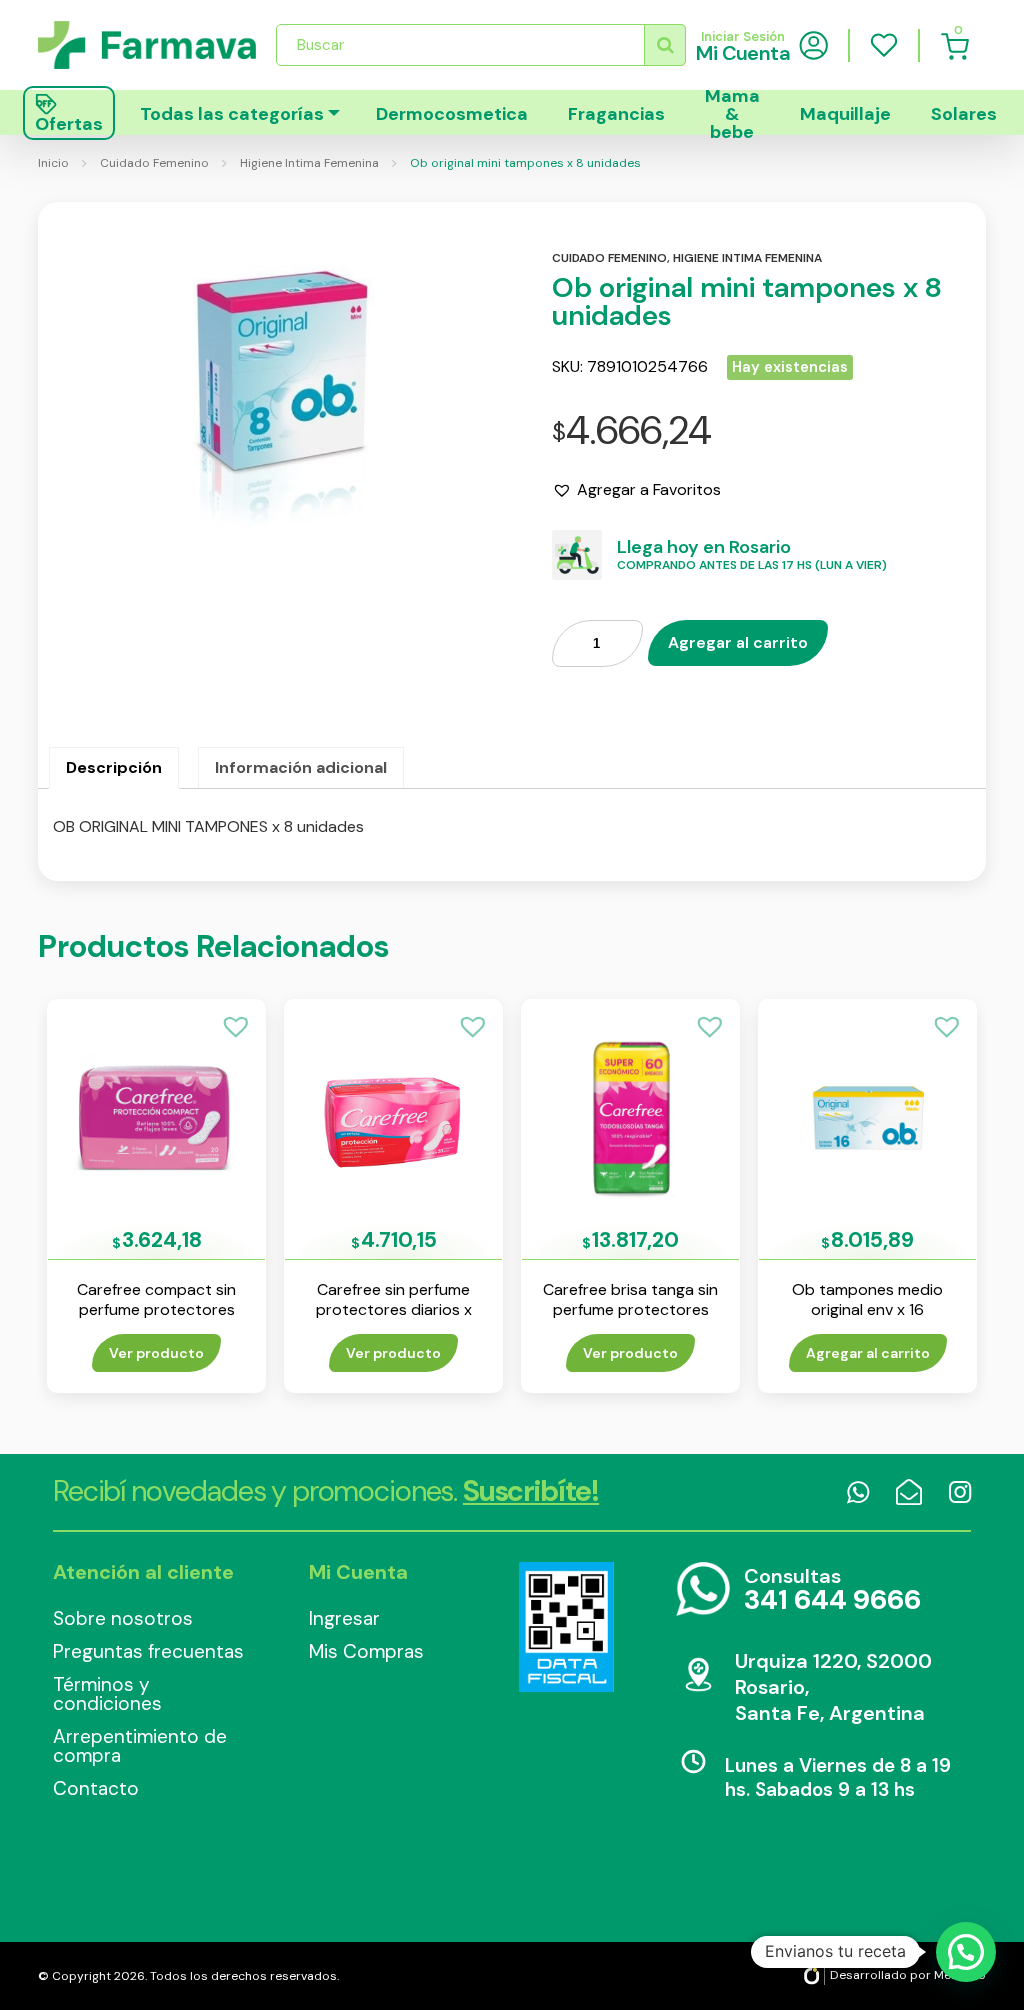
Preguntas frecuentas (148, 1651)
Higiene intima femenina (747, 258)
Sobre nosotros (123, 1618)
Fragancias (616, 114)
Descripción (114, 767)
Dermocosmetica (452, 114)
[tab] (114, 768)
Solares (964, 114)
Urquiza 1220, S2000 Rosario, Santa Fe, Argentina (833, 1687)
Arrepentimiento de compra (140, 1746)
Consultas (832, 1590)
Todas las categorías (232, 114)
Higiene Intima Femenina (309, 163)
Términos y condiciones (107, 1694)
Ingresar (344, 1618)
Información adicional (301, 767)
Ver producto (156, 1353)
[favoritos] (884, 45)
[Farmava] (147, 45)
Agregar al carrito (738, 642)
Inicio (53, 163)
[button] (636, 490)
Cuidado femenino (609, 258)
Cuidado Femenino (154, 163)
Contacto (96, 1788)
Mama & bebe (732, 112)
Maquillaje (845, 114)
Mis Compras (366, 1651)
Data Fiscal (566, 1627)
